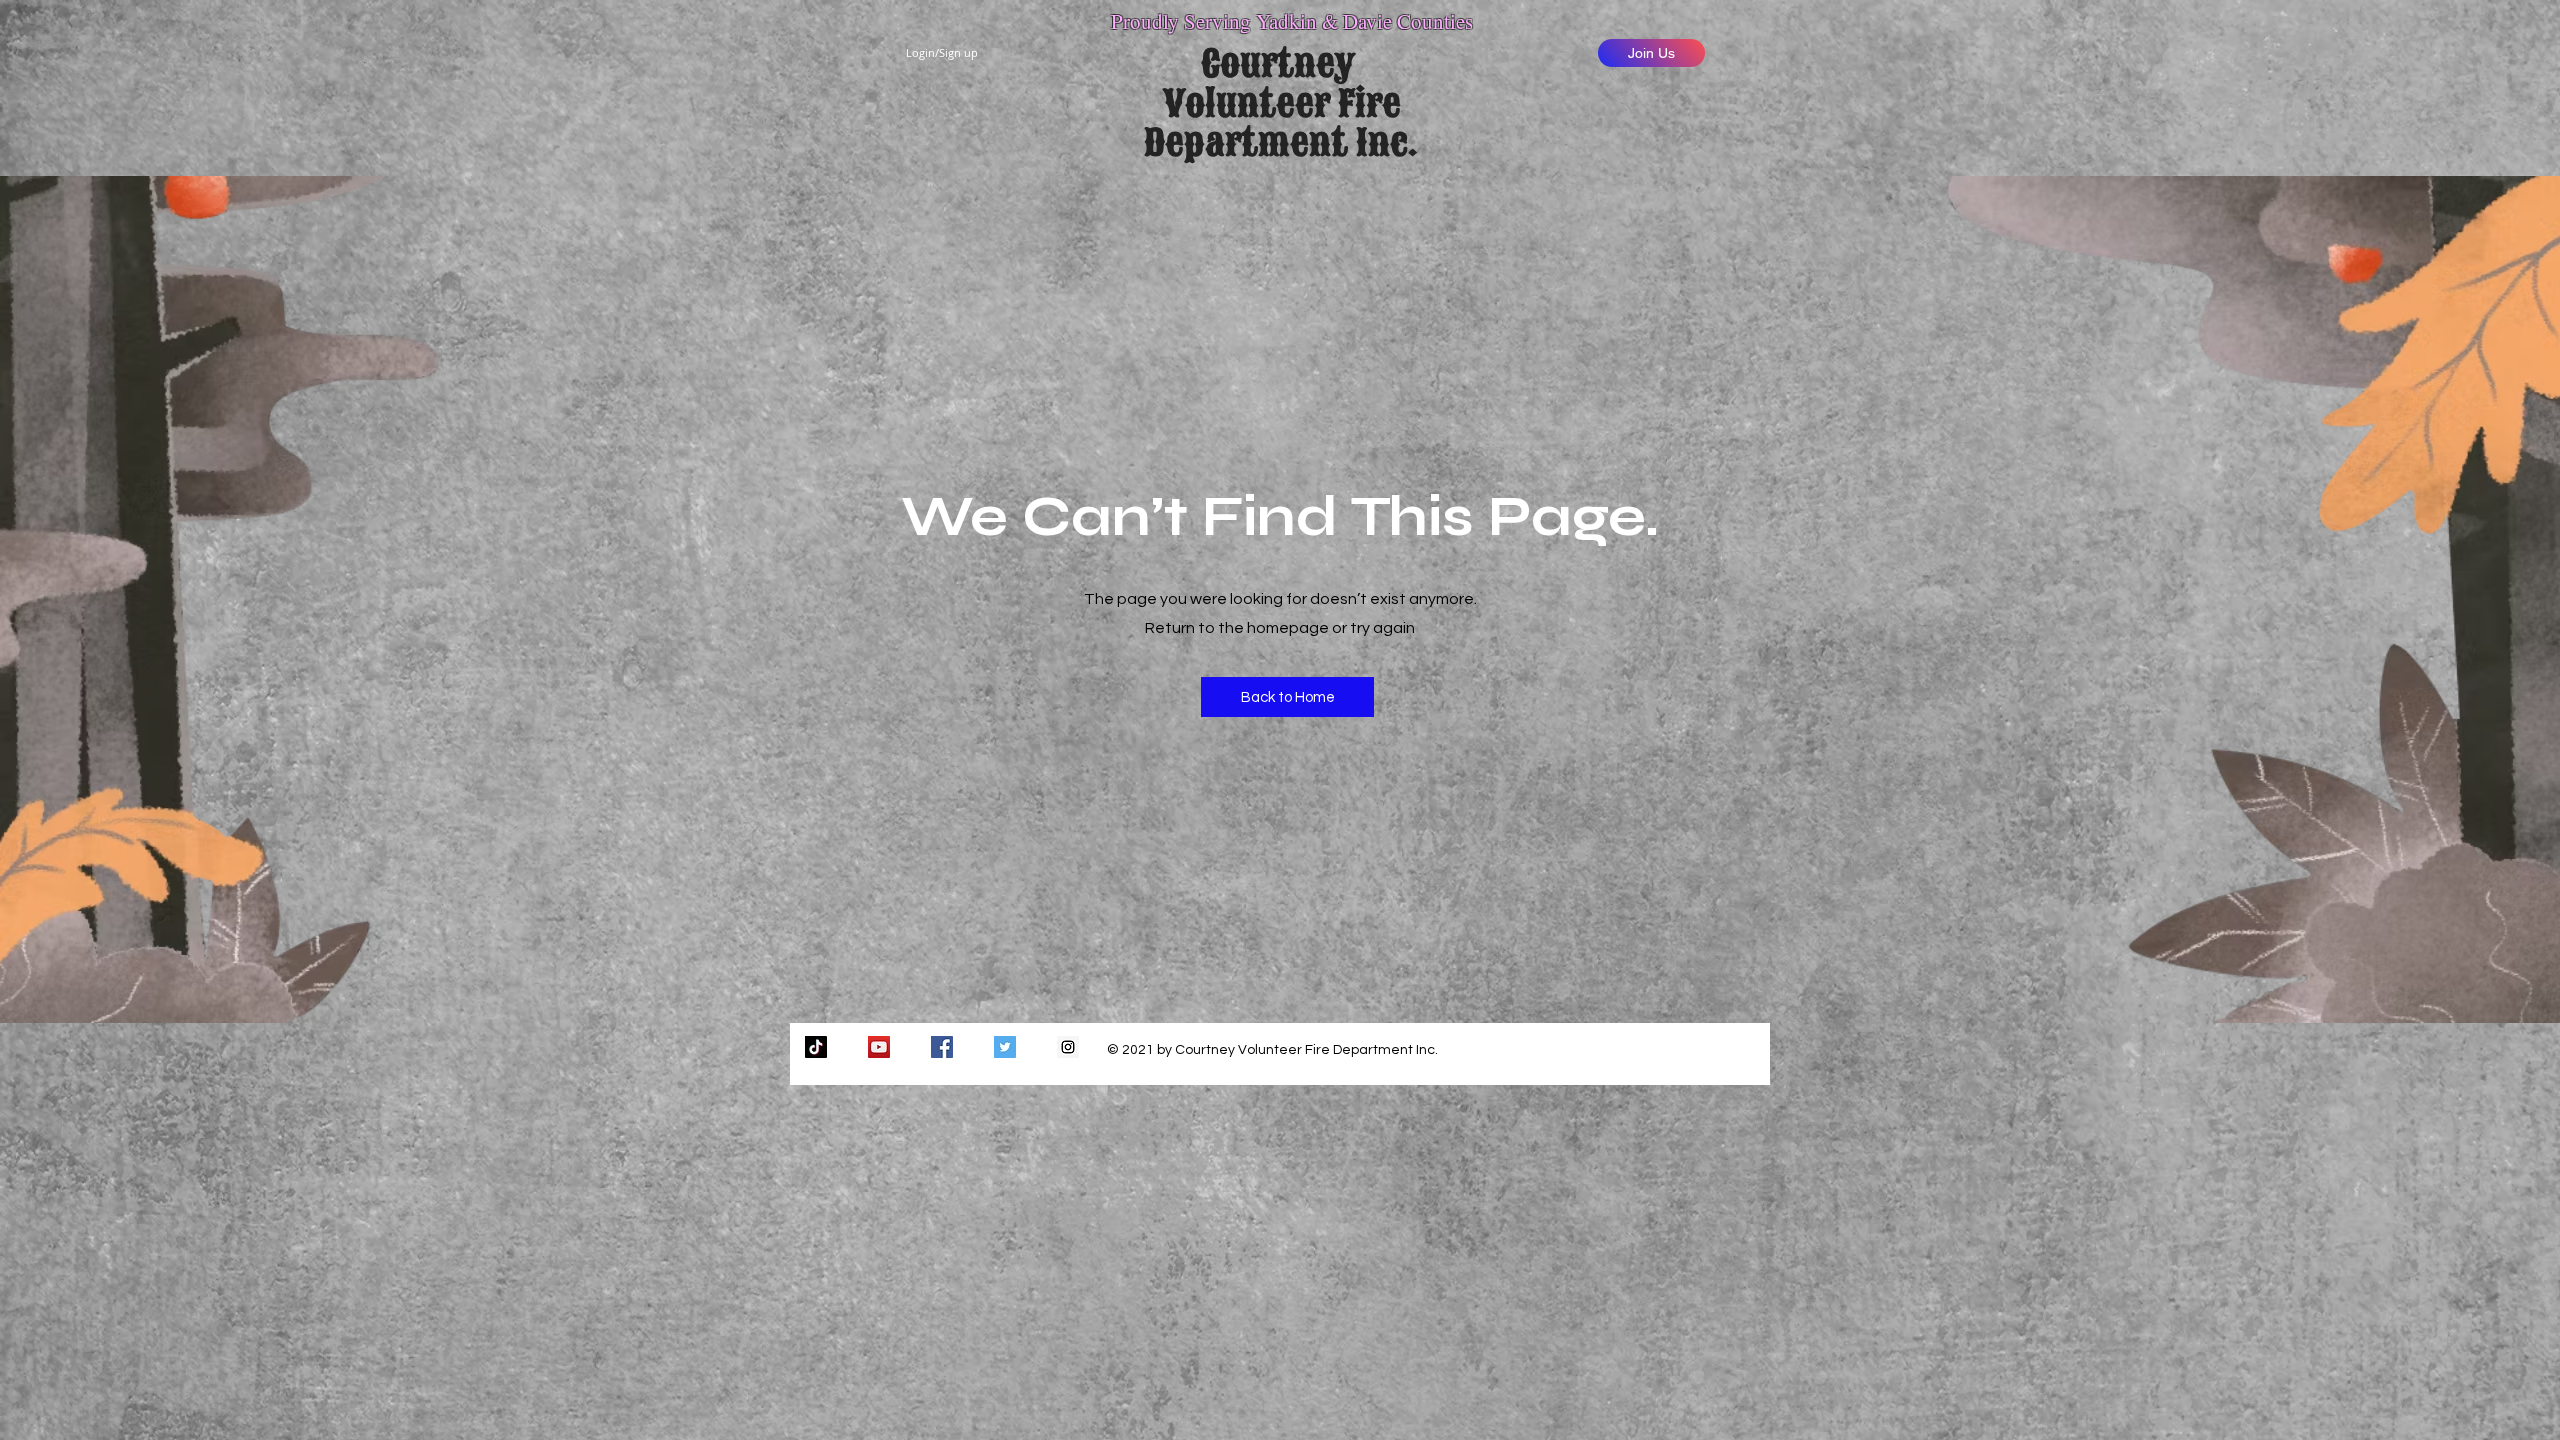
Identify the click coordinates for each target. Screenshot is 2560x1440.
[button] (1287, 697)
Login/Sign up (942, 52)
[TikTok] (816, 1047)
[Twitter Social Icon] (1005, 1047)
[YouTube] (879, 1047)
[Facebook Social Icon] (942, 1047)
